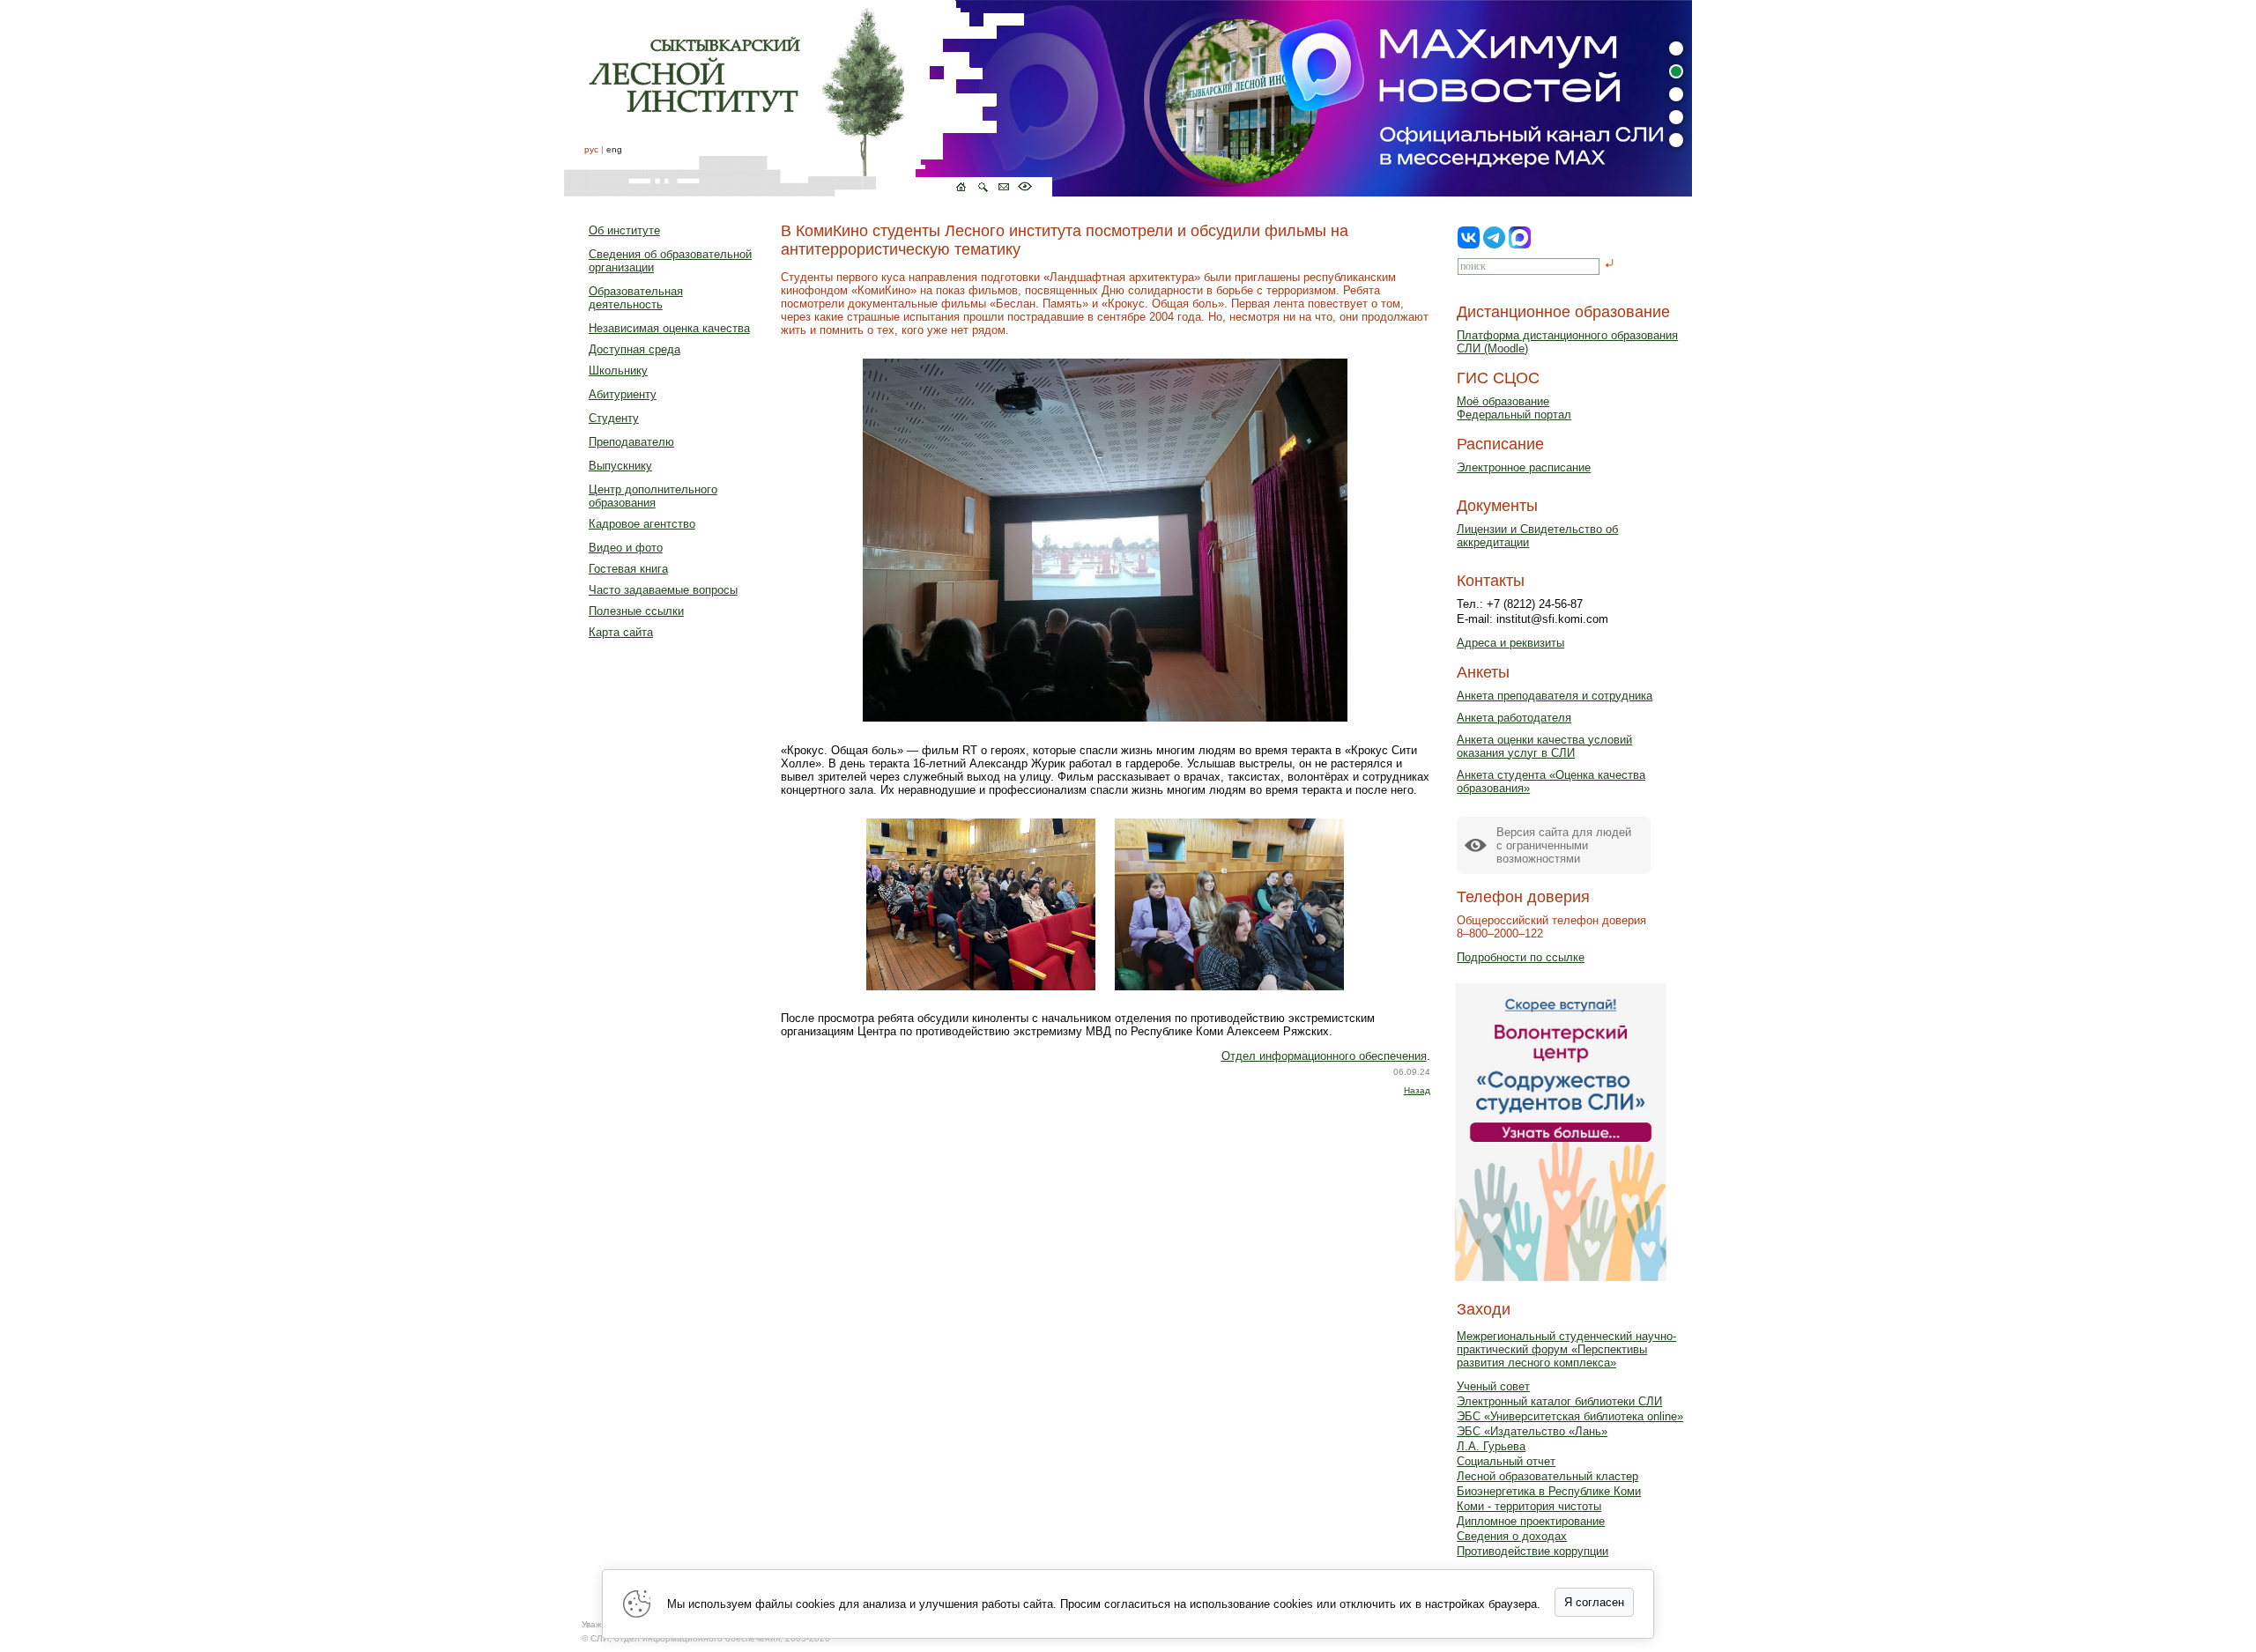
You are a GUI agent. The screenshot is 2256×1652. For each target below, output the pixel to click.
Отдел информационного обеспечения (1324, 1056)
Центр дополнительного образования (653, 496)
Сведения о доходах (1512, 1536)
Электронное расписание (1524, 467)
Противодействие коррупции (1532, 1551)
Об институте (624, 230)
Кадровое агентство (642, 524)
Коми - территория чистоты (1529, 1506)
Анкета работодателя (1514, 718)
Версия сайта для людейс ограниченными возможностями (1564, 845)
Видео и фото (626, 548)
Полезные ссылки (636, 611)
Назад (1417, 1090)
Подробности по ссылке (1521, 957)
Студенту (614, 418)
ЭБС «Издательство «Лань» (1532, 1431)
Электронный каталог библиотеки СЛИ (1559, 1401)
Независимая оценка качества (669, 328)
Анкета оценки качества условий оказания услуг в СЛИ (1544, 746)
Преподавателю (631, 442)
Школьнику (618, 370)
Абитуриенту (623, 394)
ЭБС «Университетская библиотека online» (1570, 1416)
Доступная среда (634, 349)
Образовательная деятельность (636, 298)
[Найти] (1610, 265)
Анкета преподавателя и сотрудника (1555, 696)
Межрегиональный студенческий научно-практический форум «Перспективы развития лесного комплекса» (1566, 1349)
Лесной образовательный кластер (1547, 1476)
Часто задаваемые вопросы (663, 590)
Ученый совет (1493, 1386)
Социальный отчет (1506, 1461)
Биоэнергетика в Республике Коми (1549, 1491)
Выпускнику (620, 466)
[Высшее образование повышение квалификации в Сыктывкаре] (808, 98)
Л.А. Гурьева (1491, 1446)
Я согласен (1594, 1602)
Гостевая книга (628, 569)
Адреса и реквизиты (1510, 643)
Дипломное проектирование (1531, 1521)
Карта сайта (621, 632)
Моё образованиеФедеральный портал (1514, 408)
